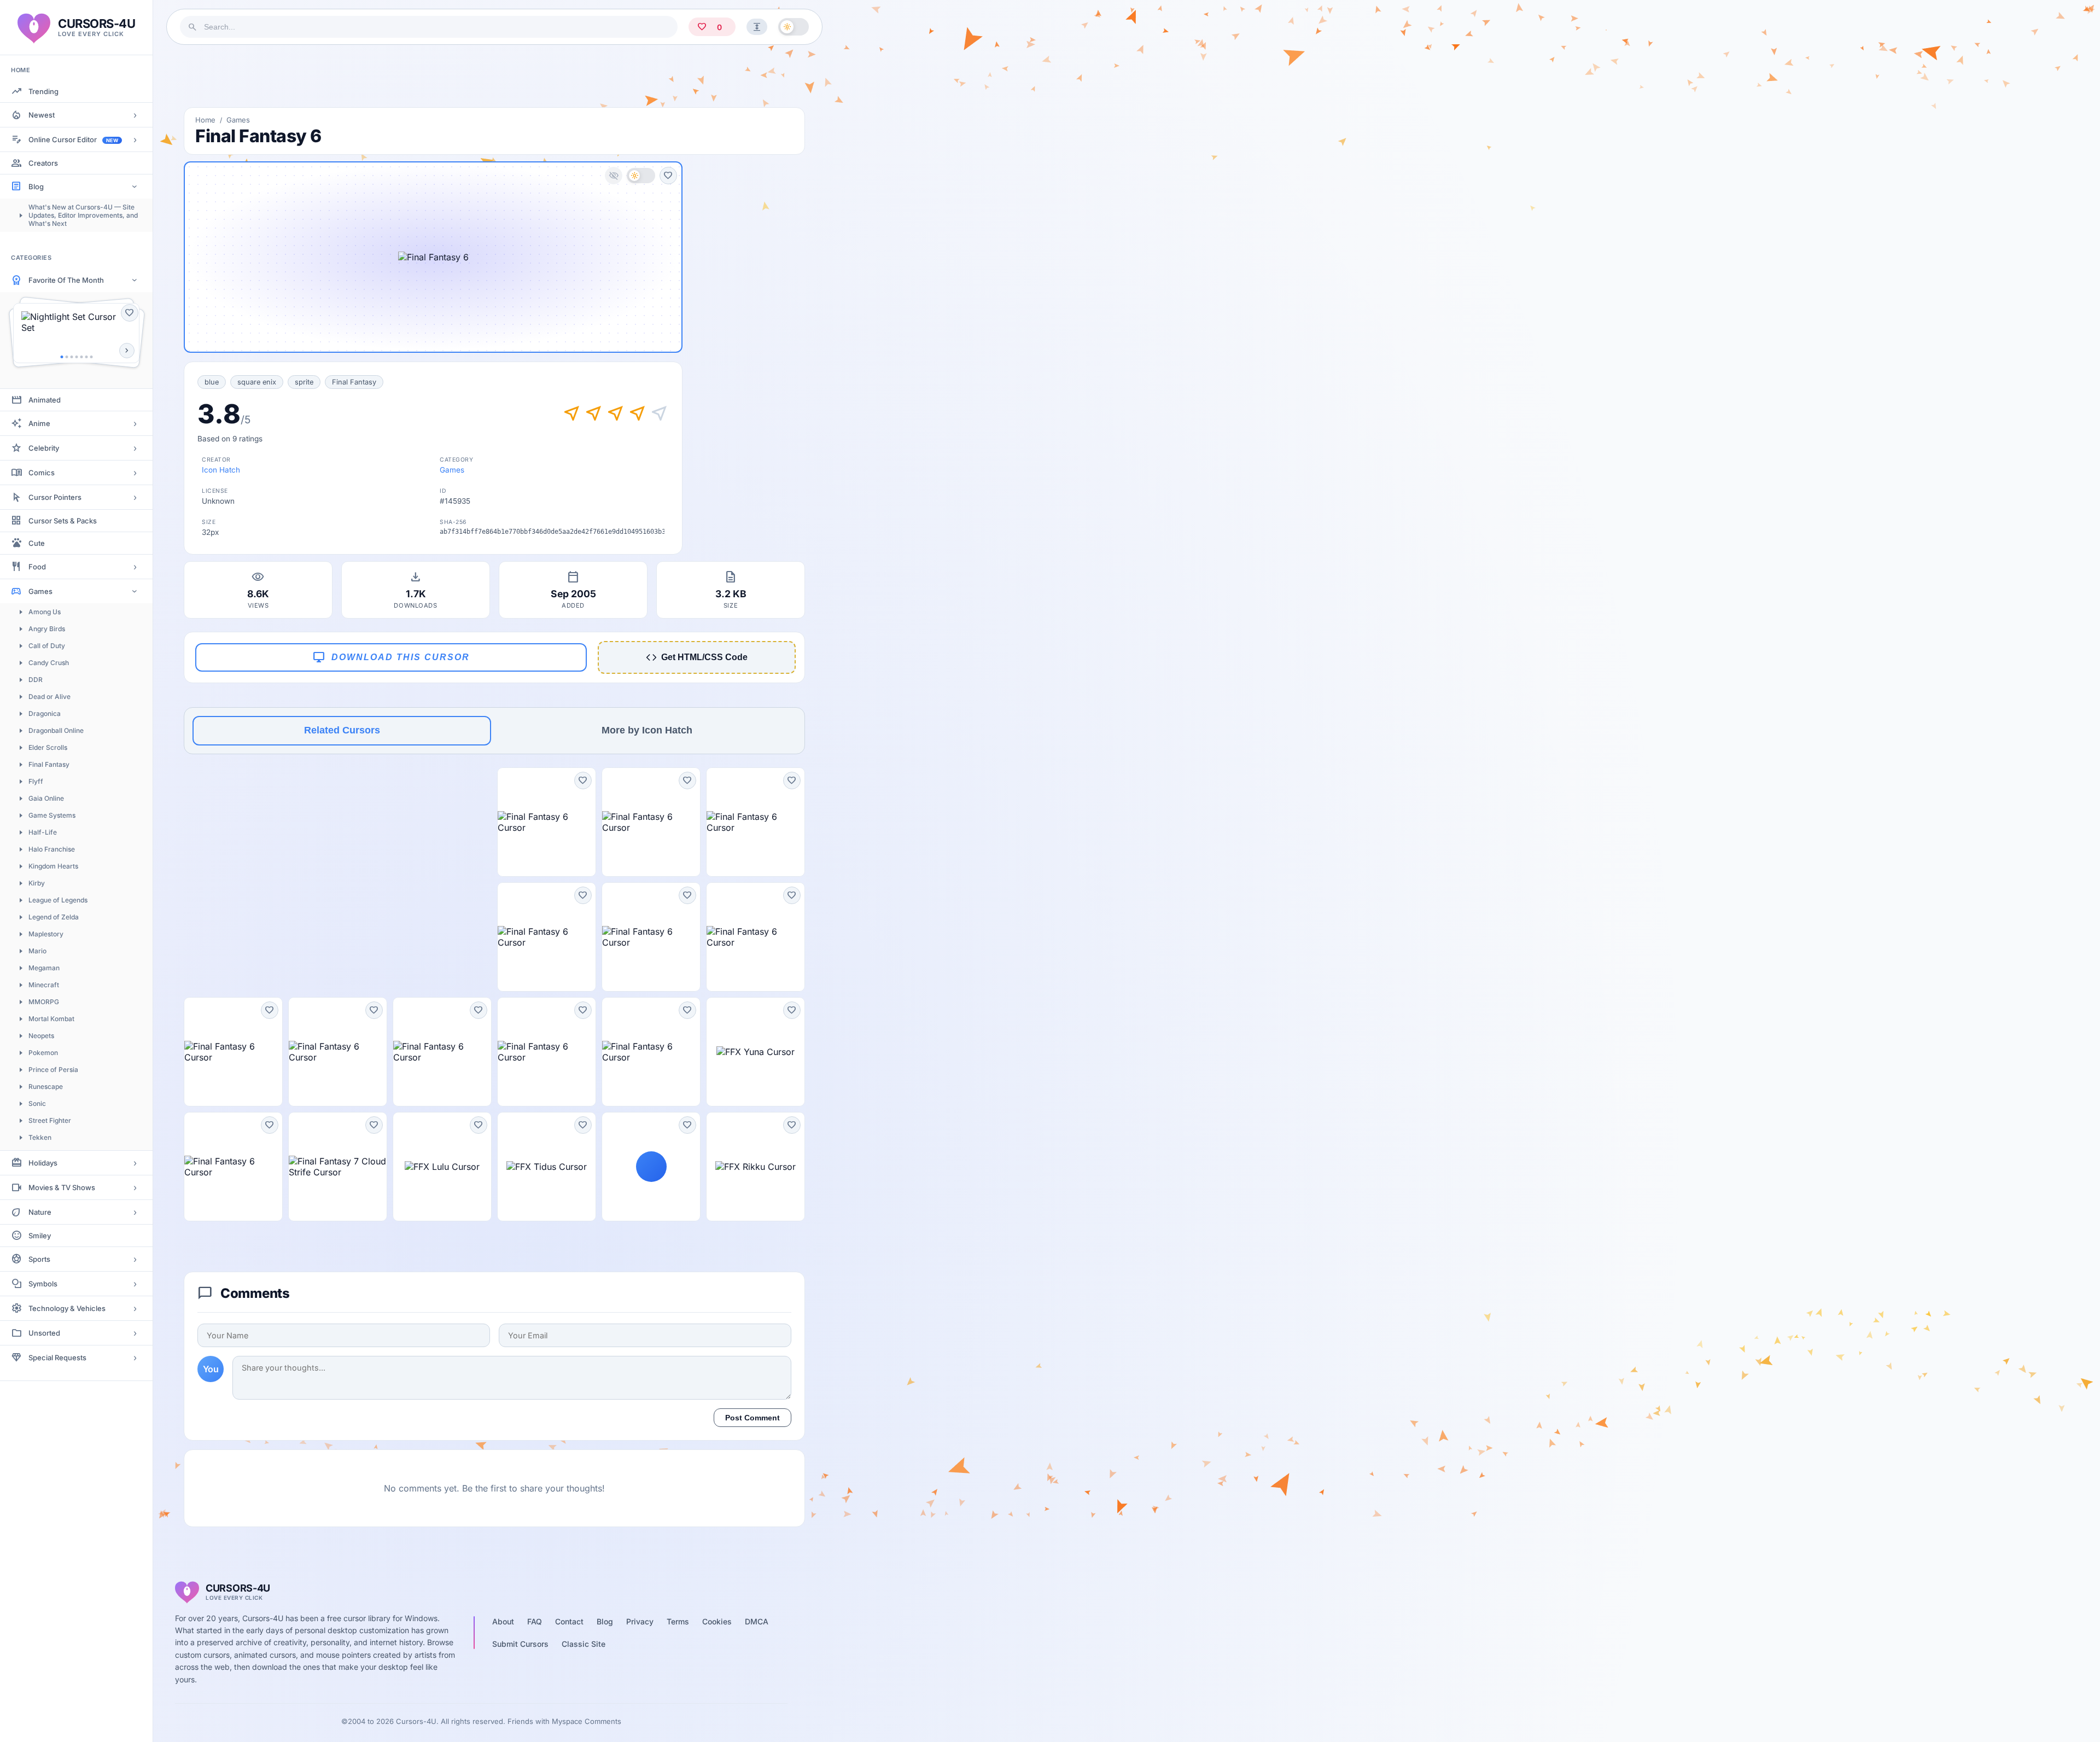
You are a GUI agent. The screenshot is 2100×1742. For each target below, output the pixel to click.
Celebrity (44, 448)
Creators (43, 163)
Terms (678, 1621)
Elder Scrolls (48, 747)
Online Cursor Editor (73, 139)
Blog (36, 187)
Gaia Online (46, 798)
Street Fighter (50, 1120)
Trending (43, 91)
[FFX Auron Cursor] (651, 1167)
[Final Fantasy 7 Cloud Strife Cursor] (338, 1167)
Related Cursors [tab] (342, 730)
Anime (39, 423)
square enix (257, 382)
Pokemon (43, 1053)
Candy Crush (49, 663)
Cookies (717, 1621)
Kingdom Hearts (53, 866)
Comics (42, 473)
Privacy (640, 1621)
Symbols (43, 1284)
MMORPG (44, 1002)
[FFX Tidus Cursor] (547, 1167)
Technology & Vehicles (67, 1308)
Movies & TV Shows (62, 1187)
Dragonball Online (56, 730)
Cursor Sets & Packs (63, 521)
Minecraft (44, 985)
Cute (37, 543)
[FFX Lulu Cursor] (442, 1167)
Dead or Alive (49, 697)
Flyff (36, 781)
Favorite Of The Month (66, 280)
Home (205, 120)
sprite (304, 382)
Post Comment (752, 1418)
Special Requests (57, 1358)
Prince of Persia (53, 1070)
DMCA (757, 1621)
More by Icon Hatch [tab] (647, 730)
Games (40, 591)
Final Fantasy (49, 764)
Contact (569, 1621)
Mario (37, 951)
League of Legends (58, 900)
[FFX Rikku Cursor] (756, 1167)
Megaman (44, 968)
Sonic (37, 1103)
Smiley (40, 1236)
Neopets (41, 1036)
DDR (36, 680)
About (503, 1621)
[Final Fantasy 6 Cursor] (547, 822)
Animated (45, 400)
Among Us (45, 612)
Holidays (43, 1163)
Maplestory (46, 934)
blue (212, 382)
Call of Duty (47, 646)
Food (37, 567)
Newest (42, 115)
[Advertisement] (494, 76)
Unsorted (44, 1333)
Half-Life (43, 832)
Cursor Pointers (55, 497)
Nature (40, 1212)
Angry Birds (47, 629)
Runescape (46, 1086)
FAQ (535, 1621)
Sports (39, 1259)
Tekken (40, 1137)
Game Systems (52, 815)
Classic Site (584, 1644)
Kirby (37, 883)
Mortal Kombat (51, 1019)
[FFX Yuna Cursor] (756, 1052)
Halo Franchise (52, 849)
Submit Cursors (520, 1644)
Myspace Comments (587, 1721)
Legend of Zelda (54, 917)
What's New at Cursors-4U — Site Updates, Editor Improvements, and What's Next (83, 215)
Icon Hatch (221, 470)
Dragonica (45, 713)
